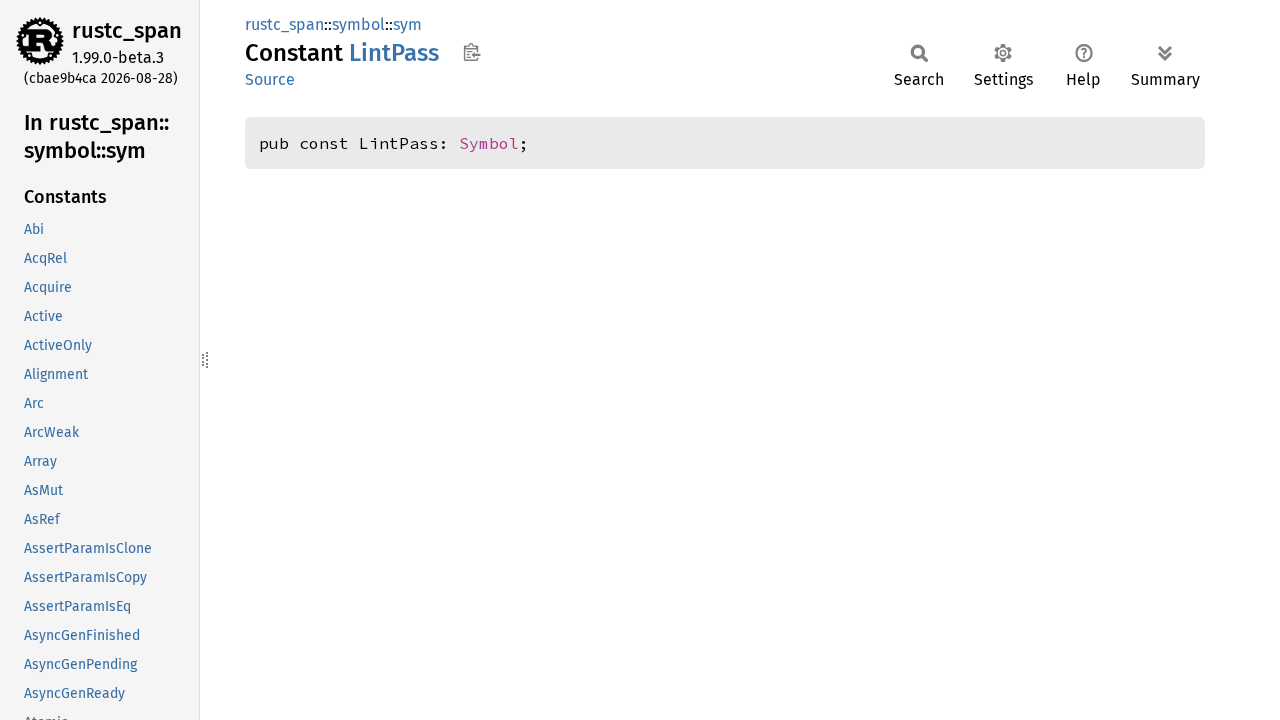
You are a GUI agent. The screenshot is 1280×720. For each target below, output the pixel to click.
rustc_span (127, 30)
